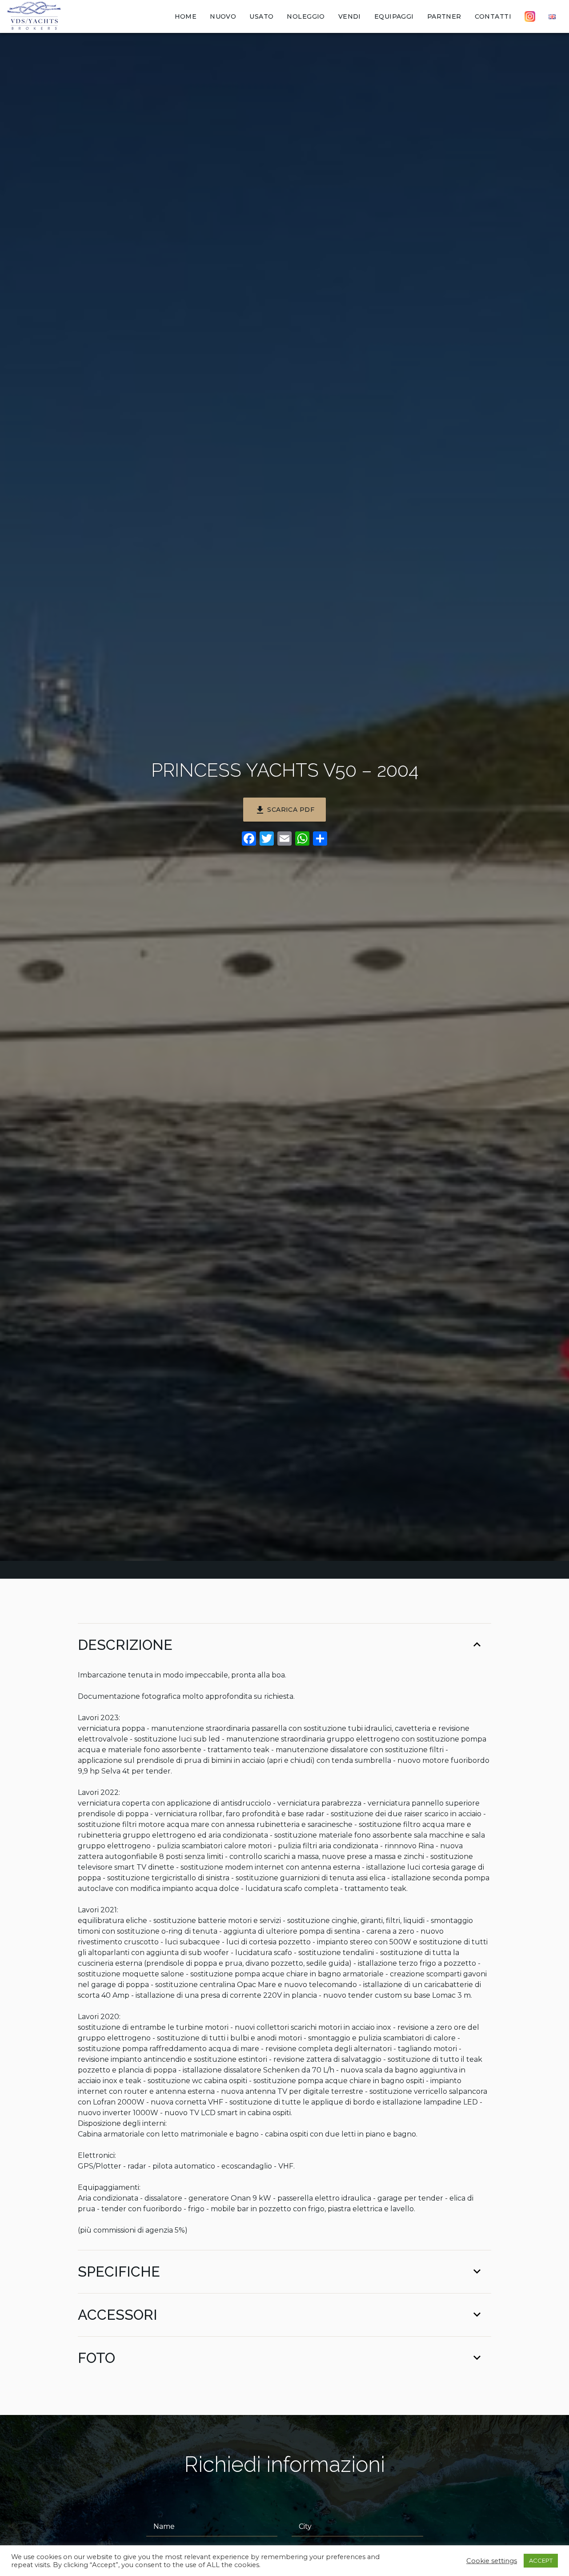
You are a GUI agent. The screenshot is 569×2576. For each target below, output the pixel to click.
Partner (444, 16)
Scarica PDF (284, 810)
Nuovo (223, 16)
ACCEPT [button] (541, 2560)
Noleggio (306, 16)
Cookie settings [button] (492, 2561)
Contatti (493, 16)
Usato (261, 16)
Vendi (350, 16)
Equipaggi (394, 16)
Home (186, 16)
